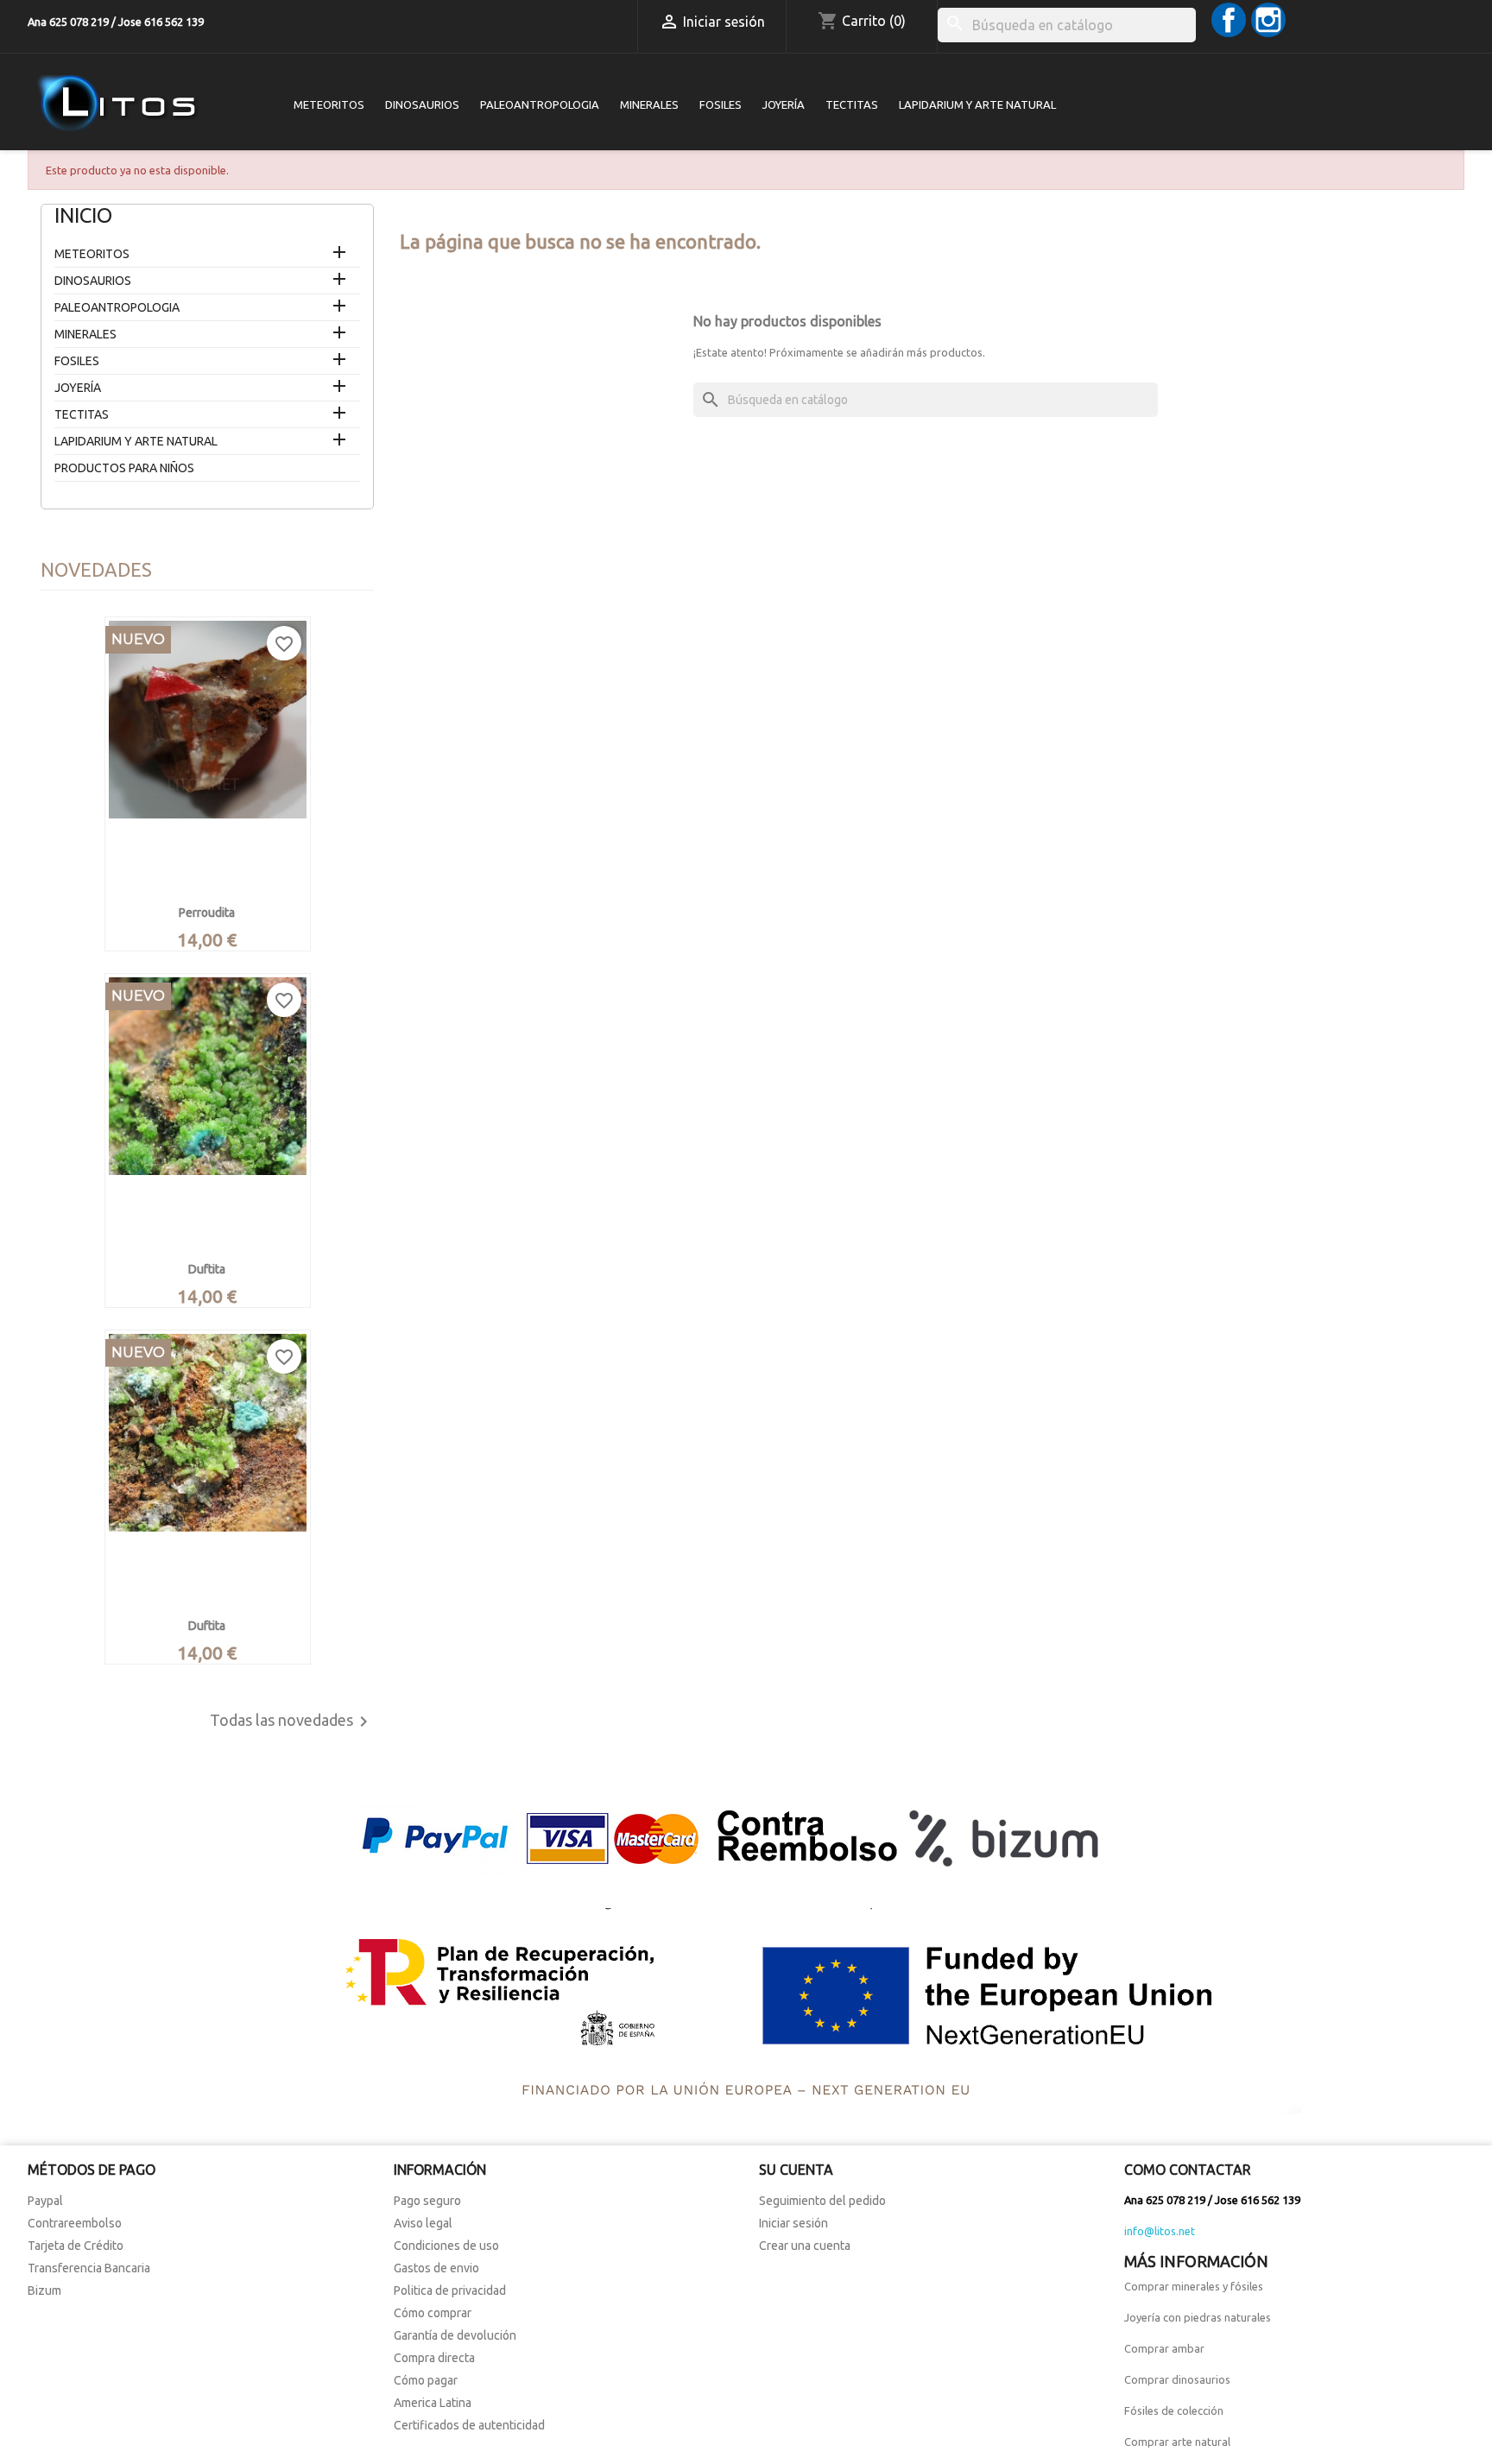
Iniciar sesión (793, 2223)
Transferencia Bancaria (89, 2268)
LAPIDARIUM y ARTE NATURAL (977, 104)
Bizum (44, 2290)
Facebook (1229, 20)
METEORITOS (329, 104)
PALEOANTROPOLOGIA (540, 104)
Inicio (83, 215)
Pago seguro (427, 2201)
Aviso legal (423, 2223)
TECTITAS (852, 104)
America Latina (433, 2403)
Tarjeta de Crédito (76, 2246)
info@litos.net (1160, 2231)
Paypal (45, 2201)
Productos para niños (124, 468)
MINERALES (649, 104)
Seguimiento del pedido (822, 2201)
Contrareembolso (75, 2223)
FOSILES (721, 104)
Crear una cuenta (805, 2246)
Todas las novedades (292, 1722)
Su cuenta (796, 2170)
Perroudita (207, 913)
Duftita (207, 1269)
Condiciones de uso (446, 2246)
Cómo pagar (426, 2380)
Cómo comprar (433, 2313)
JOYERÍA (784, 104)
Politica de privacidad (450, 2290)
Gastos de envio (436, 2268)
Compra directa (434, 2358)
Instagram (1268, 20)
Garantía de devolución (455, 2335)
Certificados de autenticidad (469, 2425)
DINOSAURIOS (422, 104)
